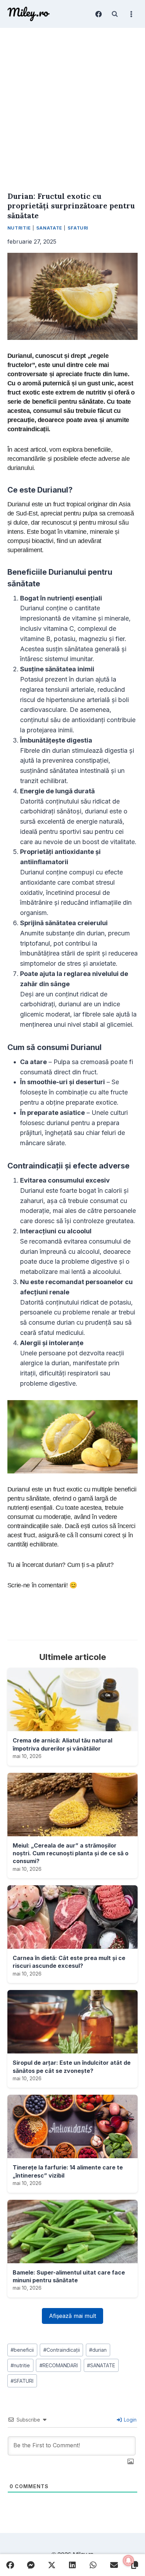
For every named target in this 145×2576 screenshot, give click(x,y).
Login (130, 2420)
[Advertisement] (72, 104)
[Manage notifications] (128, 2560)
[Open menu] (131, 14)
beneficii (22, 2350)
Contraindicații (62, 2350)
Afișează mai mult (72, 2316)
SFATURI (22, 2381)
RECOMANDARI (59, 2365)
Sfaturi (78, 228)
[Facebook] (99, 14)
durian (98, 2350)
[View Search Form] (115, 14)
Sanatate (49, 228)
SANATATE (101, 2365)
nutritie (20, 2365)
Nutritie (19, 228)
